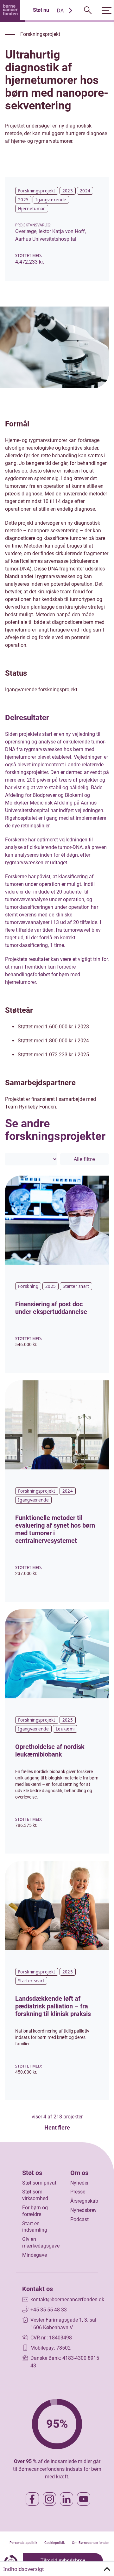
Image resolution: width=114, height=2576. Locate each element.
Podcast (79, 2219)
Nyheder (79, 2183)
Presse (78, 2192)
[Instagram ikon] (49, 2499)
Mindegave (35, 2255)
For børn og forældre (35, 2211)
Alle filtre (84, 1159)
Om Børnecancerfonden (91, 2543)
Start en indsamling (35, 2227)
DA (60, 10)
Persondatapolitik (23, 2543)
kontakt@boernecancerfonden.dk (67, 2300)
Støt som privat (39, 2183)
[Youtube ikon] (84, 2499)
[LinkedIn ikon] (66, 2499)
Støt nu (41, 10)
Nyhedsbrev (83, 2210)
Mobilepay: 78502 (51, 2348)
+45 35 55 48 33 (49, 2310)
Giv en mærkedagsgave (41, 2242)
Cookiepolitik (55, 2543)
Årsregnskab (84, 2201)
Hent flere (57, 2127)
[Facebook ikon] (32, 2499)
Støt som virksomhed (35, 2195)
